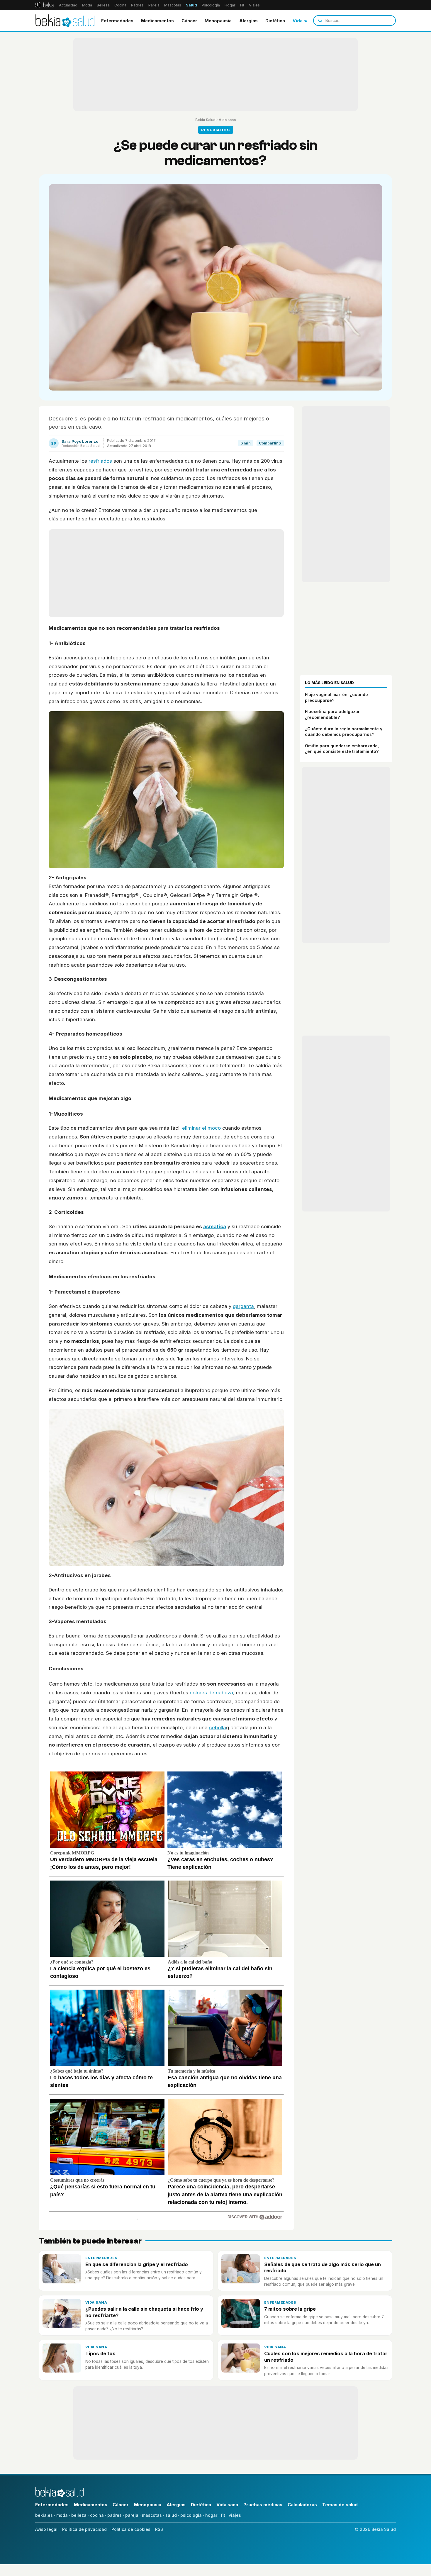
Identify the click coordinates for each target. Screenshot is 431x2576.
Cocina (120, 5)
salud (171, 2515)
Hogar (230, 5)
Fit (242, 5)
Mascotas (173, 5)
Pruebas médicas (263, 2505)
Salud (191, 5)
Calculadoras (302, 2505)
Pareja (154, 5)
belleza (79, 2515)
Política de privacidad (84, 2529)
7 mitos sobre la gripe (290, 2309)
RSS (159, 2529)
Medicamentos (157, 21)
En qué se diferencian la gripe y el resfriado (137, 2264)
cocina (97, 2515)
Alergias (248, 21)
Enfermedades (117, 21)
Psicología (211, 5)
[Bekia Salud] (65, 21)
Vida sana (303, 21)
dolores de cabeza (211, 1693)
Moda (87, 5)
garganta (243, 1306)
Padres (137, 5)
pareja (132, 2515)
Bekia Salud (205, 120)
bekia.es (44, 2515)
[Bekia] (44, 5)
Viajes (254, 5)
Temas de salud (340, 2505)
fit (223, 2515)
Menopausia (218, 21)
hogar (211, 2515)
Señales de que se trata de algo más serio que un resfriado (323, 2267)
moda (62, 2515)
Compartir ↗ (270, 443)
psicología (191, 2515)
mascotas (152, 2515)
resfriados (100, 461)
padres (114, 2515)
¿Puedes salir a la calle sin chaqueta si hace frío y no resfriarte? (144, 2312)
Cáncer (189, 21)
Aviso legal (46, 2529)
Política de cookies (131, 2529)
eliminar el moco (201, 1128)
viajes (235, 2515)
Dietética (275, 21)
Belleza (103, 5)
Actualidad (68, 5)
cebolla (218, 1727)
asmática (215, 1226)
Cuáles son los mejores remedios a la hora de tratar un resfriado (326, 2357)
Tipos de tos (100, 2353)
